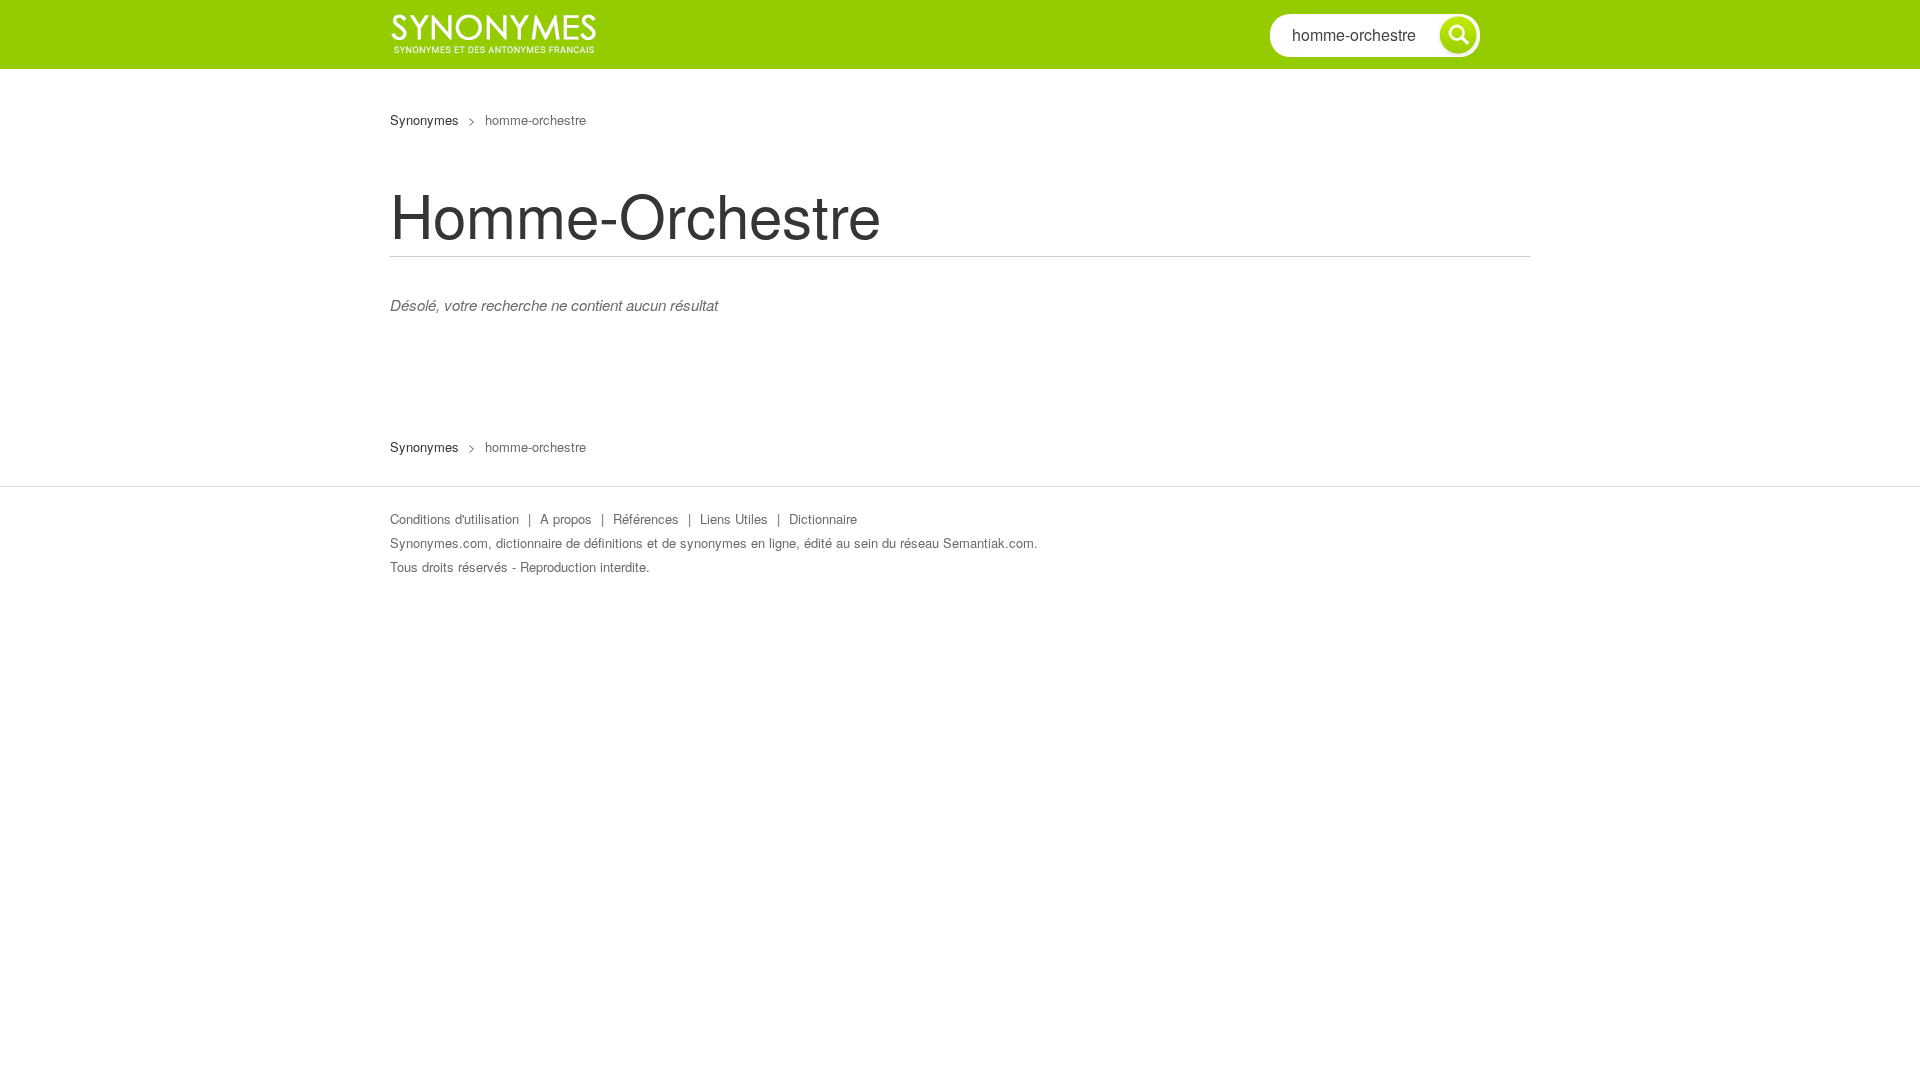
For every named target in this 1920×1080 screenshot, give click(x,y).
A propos (566, 518)
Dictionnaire (823, 518)
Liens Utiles (734, 518)
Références (646, 518)
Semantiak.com (988, 542)
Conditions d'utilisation (454, 518)
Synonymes (424, 119)
